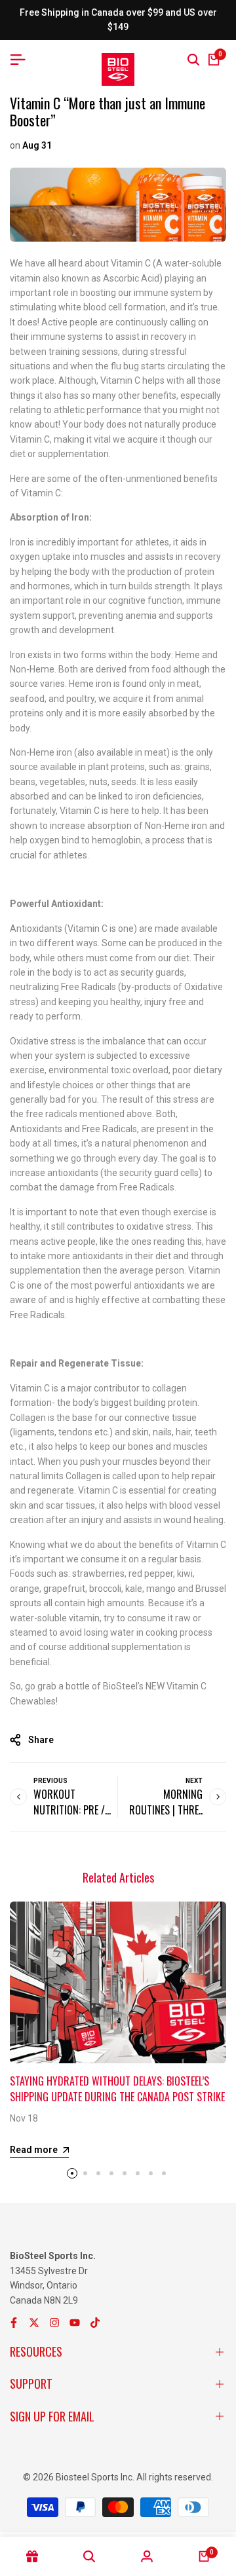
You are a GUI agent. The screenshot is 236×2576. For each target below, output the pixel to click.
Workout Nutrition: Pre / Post (69, 1810)
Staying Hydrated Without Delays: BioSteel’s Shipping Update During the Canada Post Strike (117, 2089)
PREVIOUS (50, 1781)
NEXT (194, 1781)
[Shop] (32, 2556)
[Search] (193, 60)
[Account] (147, 2556)
